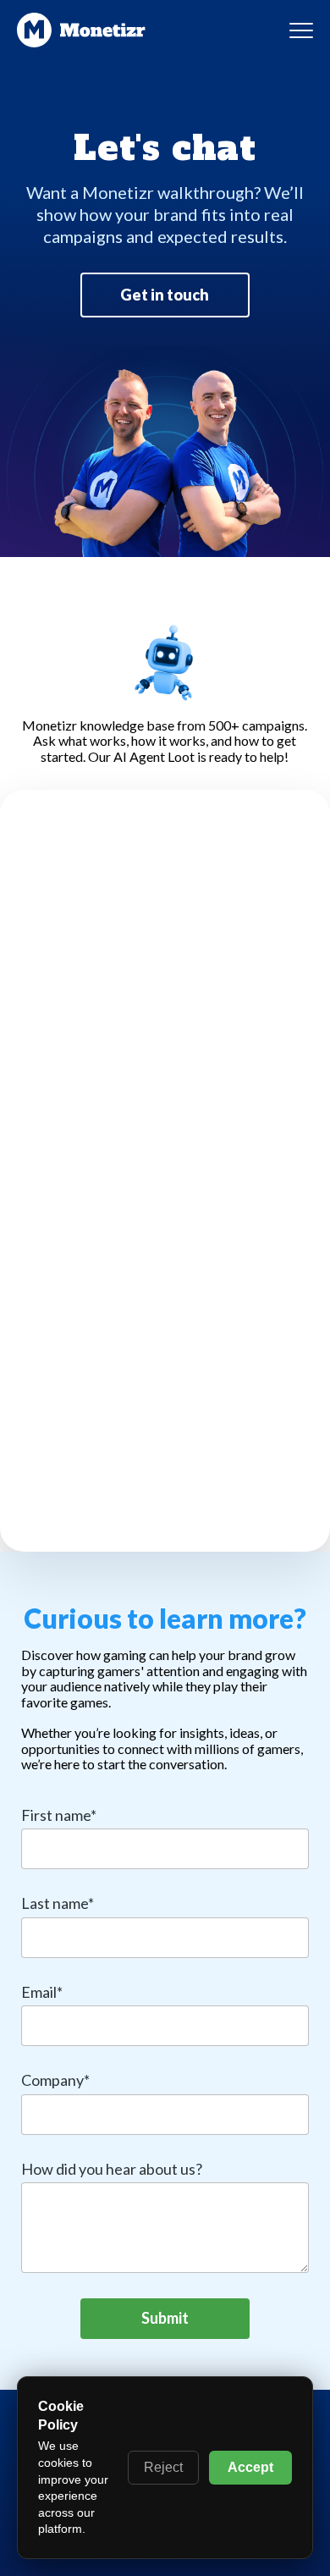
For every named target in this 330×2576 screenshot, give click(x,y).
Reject (163, 2467)
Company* (55, 2080)
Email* (42, 1992)
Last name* (58, 1903)
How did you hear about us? (112, 2169)
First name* (59, 1815)
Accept (250, 2467)
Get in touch (165, 295)
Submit (165, 2318)
